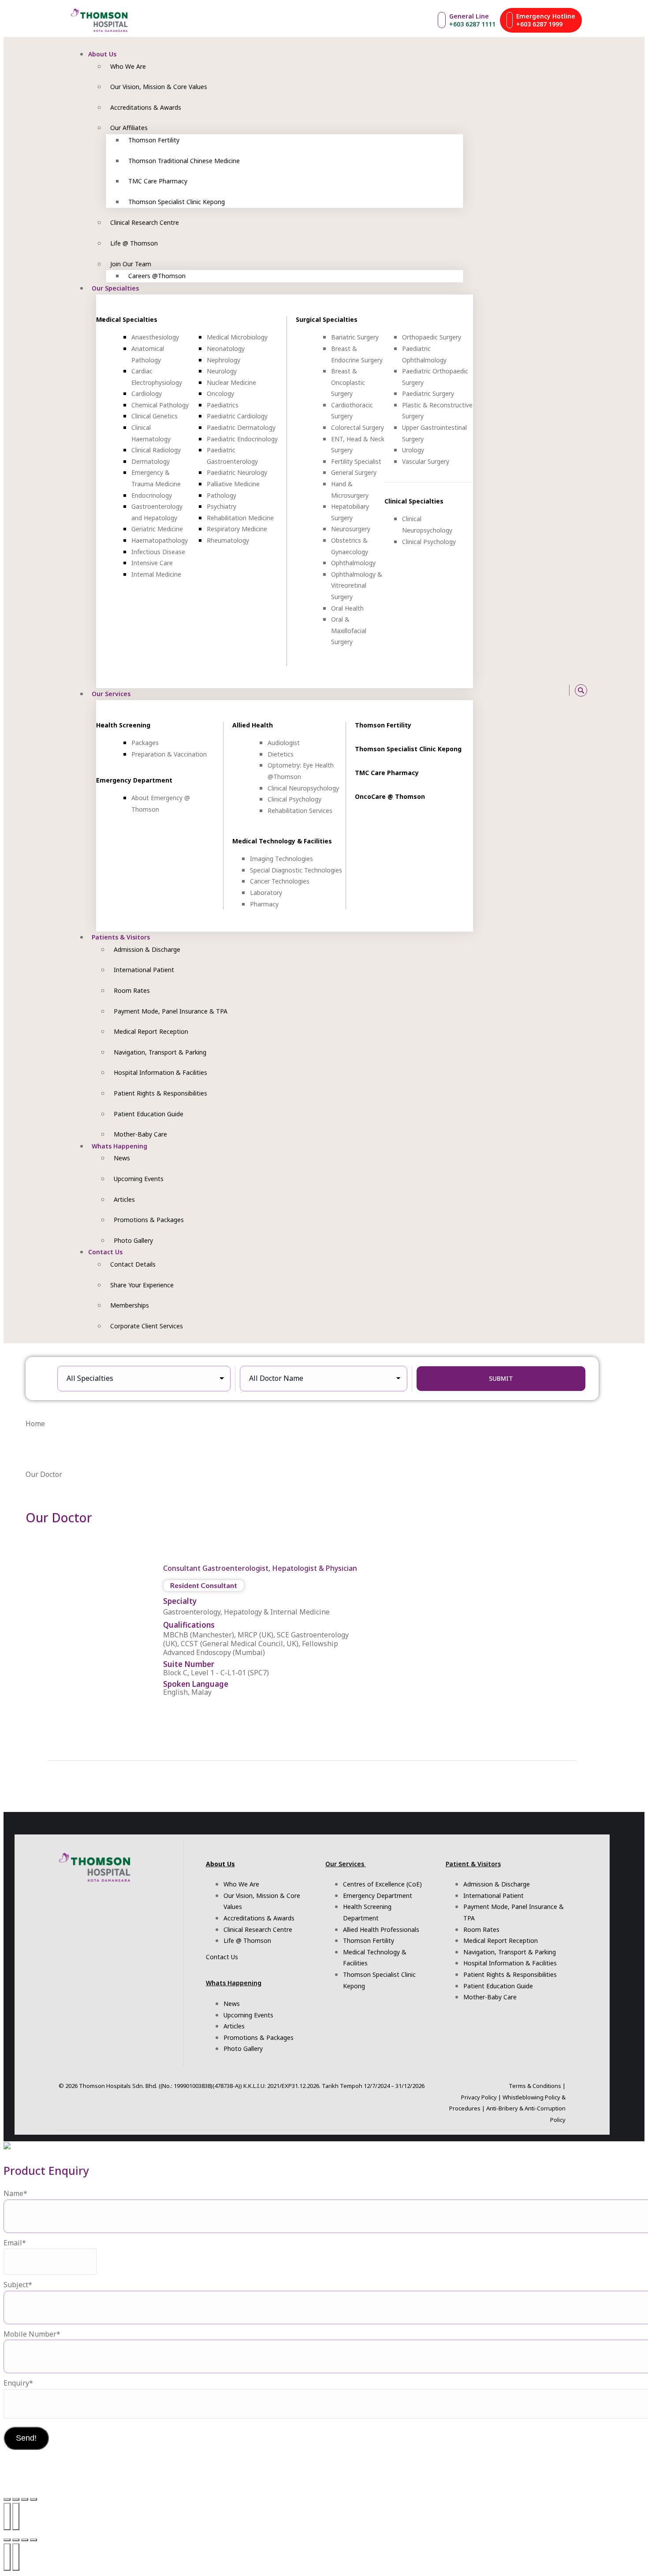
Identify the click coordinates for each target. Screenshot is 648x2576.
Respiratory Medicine (237, 529)
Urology (413, 450)
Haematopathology (160, 540)
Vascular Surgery (426, 461)
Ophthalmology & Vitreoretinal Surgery (357, 585)
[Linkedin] (555, 690)
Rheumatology (228, 540)
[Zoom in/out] (7, 2499)
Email (15, 2243)
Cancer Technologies (280, 881)
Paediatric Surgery (428, 393)
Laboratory (266, 893)
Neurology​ (222, 371)
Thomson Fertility (383, 725)
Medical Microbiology (237, 337)
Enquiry (18, 2383)
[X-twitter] (545, 690)
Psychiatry (222, 506)
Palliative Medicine (233, 484)
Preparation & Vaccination (169, 754)
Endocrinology (152, 495)
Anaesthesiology (155, 337)
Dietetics (281, 754)
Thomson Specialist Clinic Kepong (408, 749)
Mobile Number (32, 2334)
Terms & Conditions (535, 2086)
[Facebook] (505, 690)
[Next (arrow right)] (16, 2516)
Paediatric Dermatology (241, 427)
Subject (18, 2285)
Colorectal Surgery (358, 427)
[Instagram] (495, 690)
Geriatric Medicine (157, 529)
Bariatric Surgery (355, 337)
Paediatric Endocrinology (242, 439)
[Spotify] (535, 690)
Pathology (222, 495)
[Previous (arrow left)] (7, 2516)
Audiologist (284, 743)
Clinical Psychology (429, 542)
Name (15, 2193)
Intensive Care (152, 563)
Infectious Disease (158, 552)
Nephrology (223, 360)
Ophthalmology (353, 563)
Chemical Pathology (160, 405)
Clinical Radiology (156, 450)
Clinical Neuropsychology (303, 788)
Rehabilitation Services (300, 811)
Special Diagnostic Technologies (296, 870)
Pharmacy (264, 904)
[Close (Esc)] (34, 2499)
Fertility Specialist (356, 461)
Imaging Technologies (281, 859)
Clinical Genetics (155, 416)
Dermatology (151, 461)
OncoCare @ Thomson (390, 796)
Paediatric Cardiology (237, 416)
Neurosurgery (351, 529)
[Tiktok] (525, 690)
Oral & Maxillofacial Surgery (349, 630)
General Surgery (354, 472)
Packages (145, 743)
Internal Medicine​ (156, 574)
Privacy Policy (479, 2097)
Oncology (220, 393)
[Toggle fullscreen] (16, 2499)
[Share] (25, 2499)
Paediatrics (223, 405)
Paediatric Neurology (237, 472)
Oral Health (347, 608)
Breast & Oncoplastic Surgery (348, 382)
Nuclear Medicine (231, 382)
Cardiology (147, 393)
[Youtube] (516, 690)
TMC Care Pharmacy (387, 773)
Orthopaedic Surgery (432, 337)
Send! (26, 2438)
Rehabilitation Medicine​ (240, 518)
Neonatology (226, 349)
